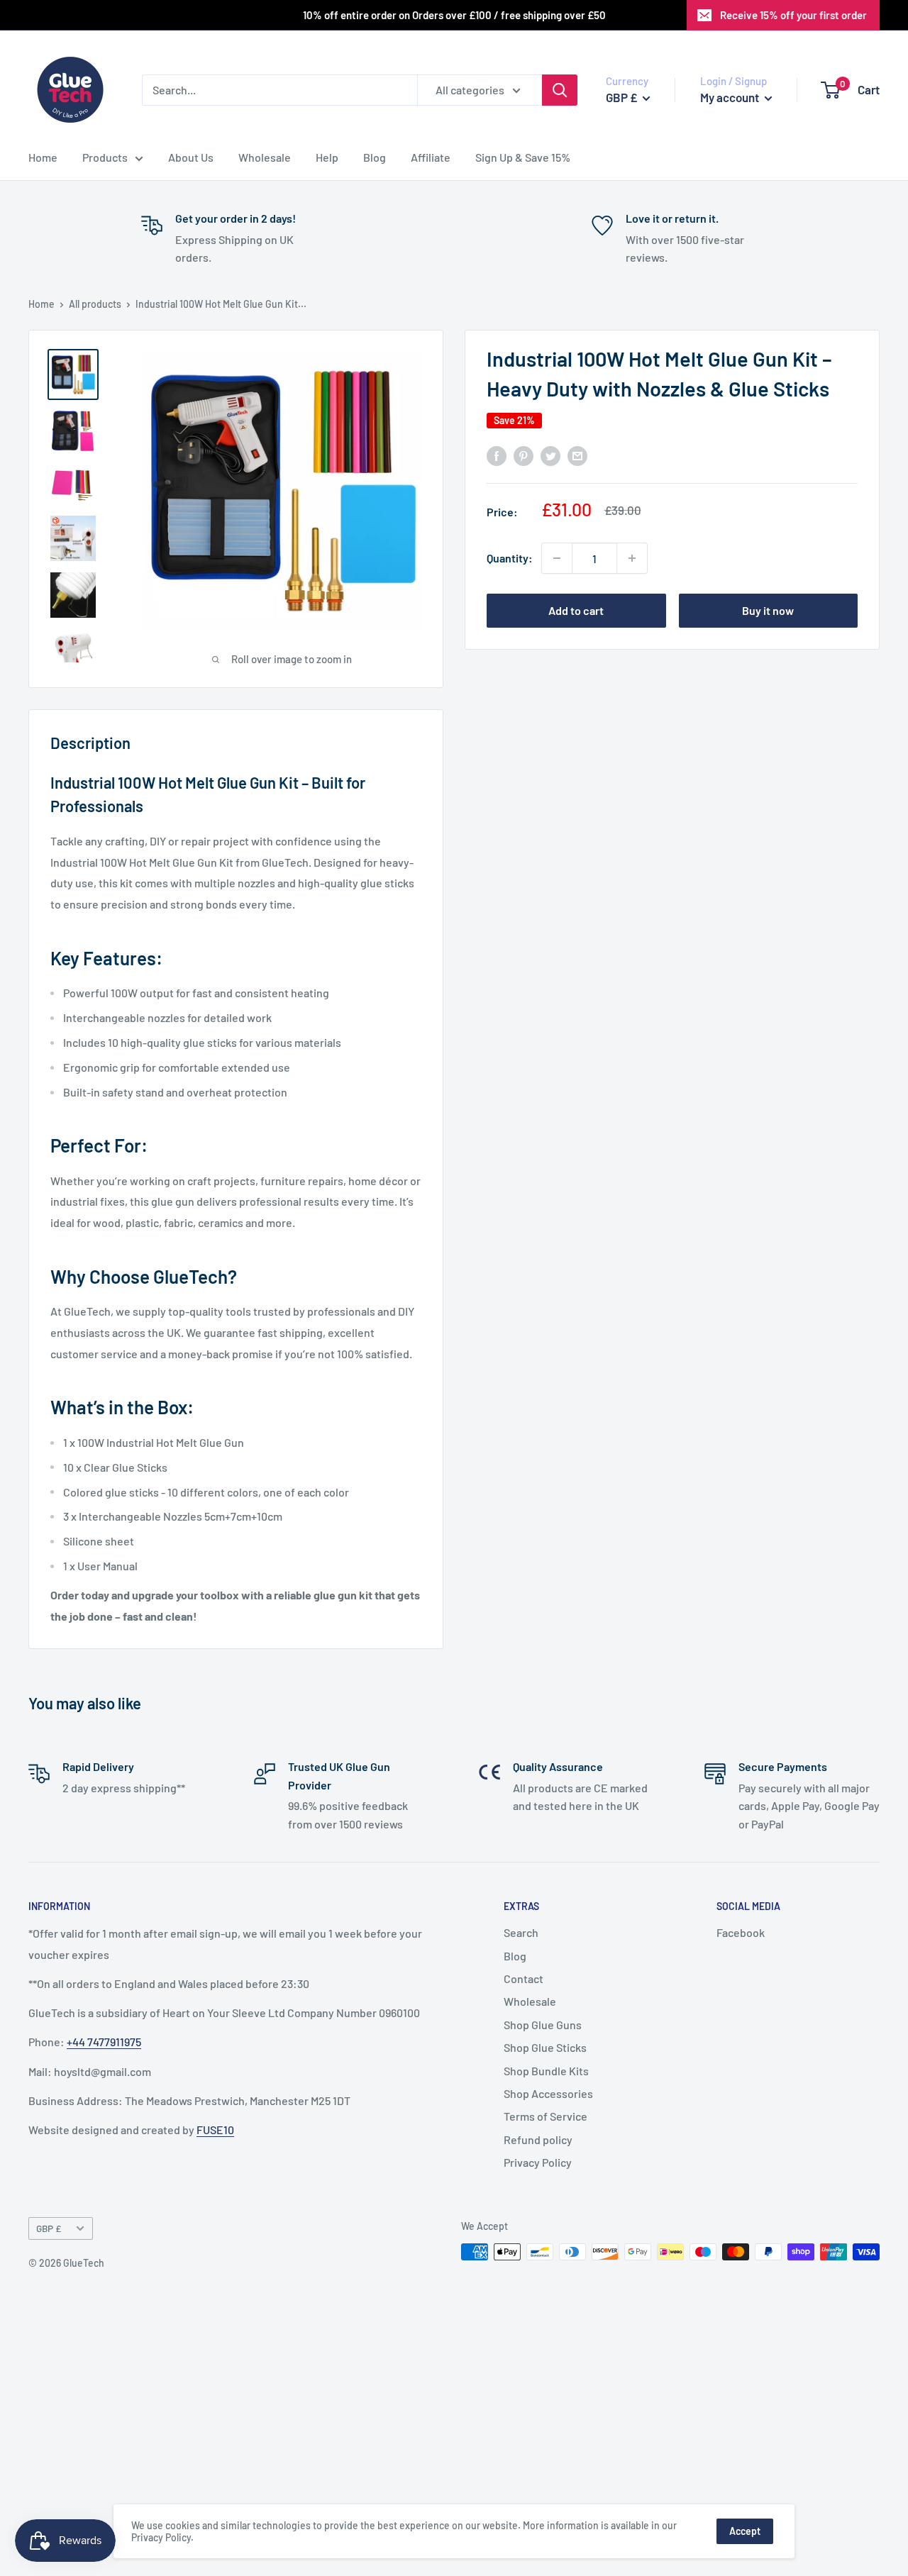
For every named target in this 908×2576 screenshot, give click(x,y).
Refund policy (538, 2139)
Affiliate (431, 157)
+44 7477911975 (104, 2042)
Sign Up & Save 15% (523, 157)
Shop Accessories (548, 2093)
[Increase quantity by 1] (632, 558)
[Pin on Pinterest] (524, 455)
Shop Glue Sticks (545, 2047)
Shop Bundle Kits (546, 2071)
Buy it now (768, 610)
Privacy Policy (538, 2162)
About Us (191, 157)
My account (731, 97)
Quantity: (510, 558)
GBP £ (49, 2228)
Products (105, 157)
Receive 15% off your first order (793, 15)
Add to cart (576, 610)
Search (521, 1932)
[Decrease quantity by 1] (557, 558)
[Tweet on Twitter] (550, 455)
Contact (524, 1978)
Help (327, 157)
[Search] (560, 90)
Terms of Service (546, 2116)
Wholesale (265, 157)
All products (95, 304)
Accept (745, 2531)
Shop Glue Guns (543, 2025)
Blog (375, 157)
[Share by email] (577, 455)
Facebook (741, 1932)
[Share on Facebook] (497, 455)
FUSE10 (215, 2130)
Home (43, 157)
